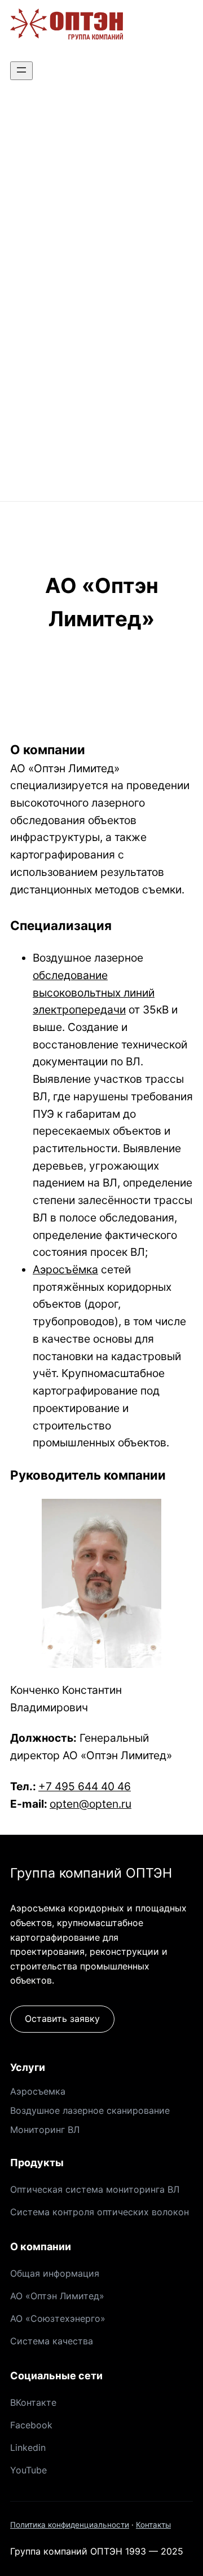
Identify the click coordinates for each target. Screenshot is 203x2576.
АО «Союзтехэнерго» (58, 2318)
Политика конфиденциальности (70, 2525)
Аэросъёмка (65, 1269)
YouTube (28, 2470)
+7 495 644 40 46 (85, 1786)
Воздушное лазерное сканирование (90, 2110)
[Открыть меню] (21, 71)
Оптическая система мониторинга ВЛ (95, 2189)
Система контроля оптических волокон (100, 2212)
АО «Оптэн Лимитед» (57, 2296)
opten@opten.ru (91, 1804)
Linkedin (28, 2447)
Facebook (31, 2425)
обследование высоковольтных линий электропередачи (94, 992)
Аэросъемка (38, 2091)
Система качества (52, 2341)
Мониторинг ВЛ (45, 2130)
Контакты (153, 2525)
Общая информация (55, 2273)
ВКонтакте (33, 2402)
